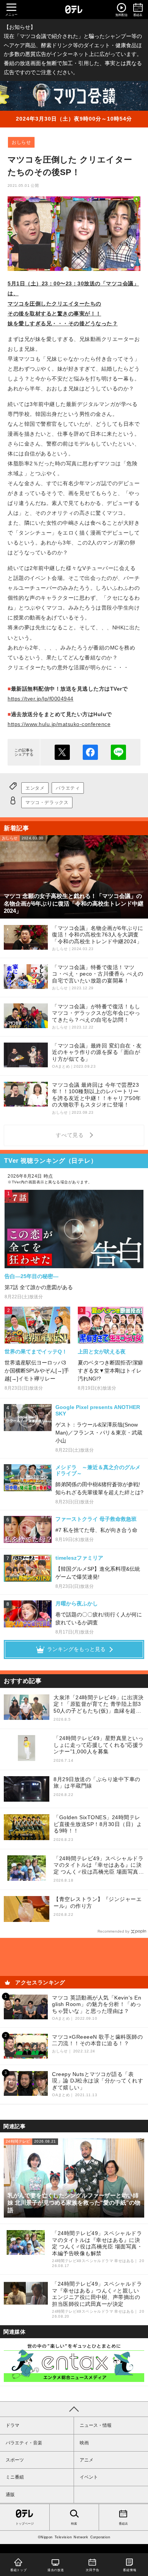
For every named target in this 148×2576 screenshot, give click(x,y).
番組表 (123, 2524)
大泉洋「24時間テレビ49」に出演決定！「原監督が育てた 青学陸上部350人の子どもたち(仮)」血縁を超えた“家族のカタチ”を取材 (98, 1704)
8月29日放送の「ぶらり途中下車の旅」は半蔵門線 (97, 1783)
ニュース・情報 (96, 2425)
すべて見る (71, 1135)
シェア (90, 752)
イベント (89, 2477)
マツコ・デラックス (47, 802)
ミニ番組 (15, 2477)
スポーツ (15, 2460)
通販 (10, 2495)
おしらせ (21, 142)
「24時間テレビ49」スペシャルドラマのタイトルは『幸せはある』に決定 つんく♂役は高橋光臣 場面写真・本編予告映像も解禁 (99, 1865)
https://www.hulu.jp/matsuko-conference (59, 724)
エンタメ (35, 788)
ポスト (62, 752)
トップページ (25, 2524)
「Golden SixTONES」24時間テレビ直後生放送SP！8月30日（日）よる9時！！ (98, 1824)
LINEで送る (118, 752)
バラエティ (68, 788)
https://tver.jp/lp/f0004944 (41, 699)
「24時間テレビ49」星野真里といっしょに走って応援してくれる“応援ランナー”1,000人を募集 (99, 1745)
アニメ (87, 2460)
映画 (84, 2443)
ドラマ (13, 2425)
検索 (74, 2524)
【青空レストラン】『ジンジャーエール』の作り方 (98, 1903)
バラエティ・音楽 (24, 2443)
